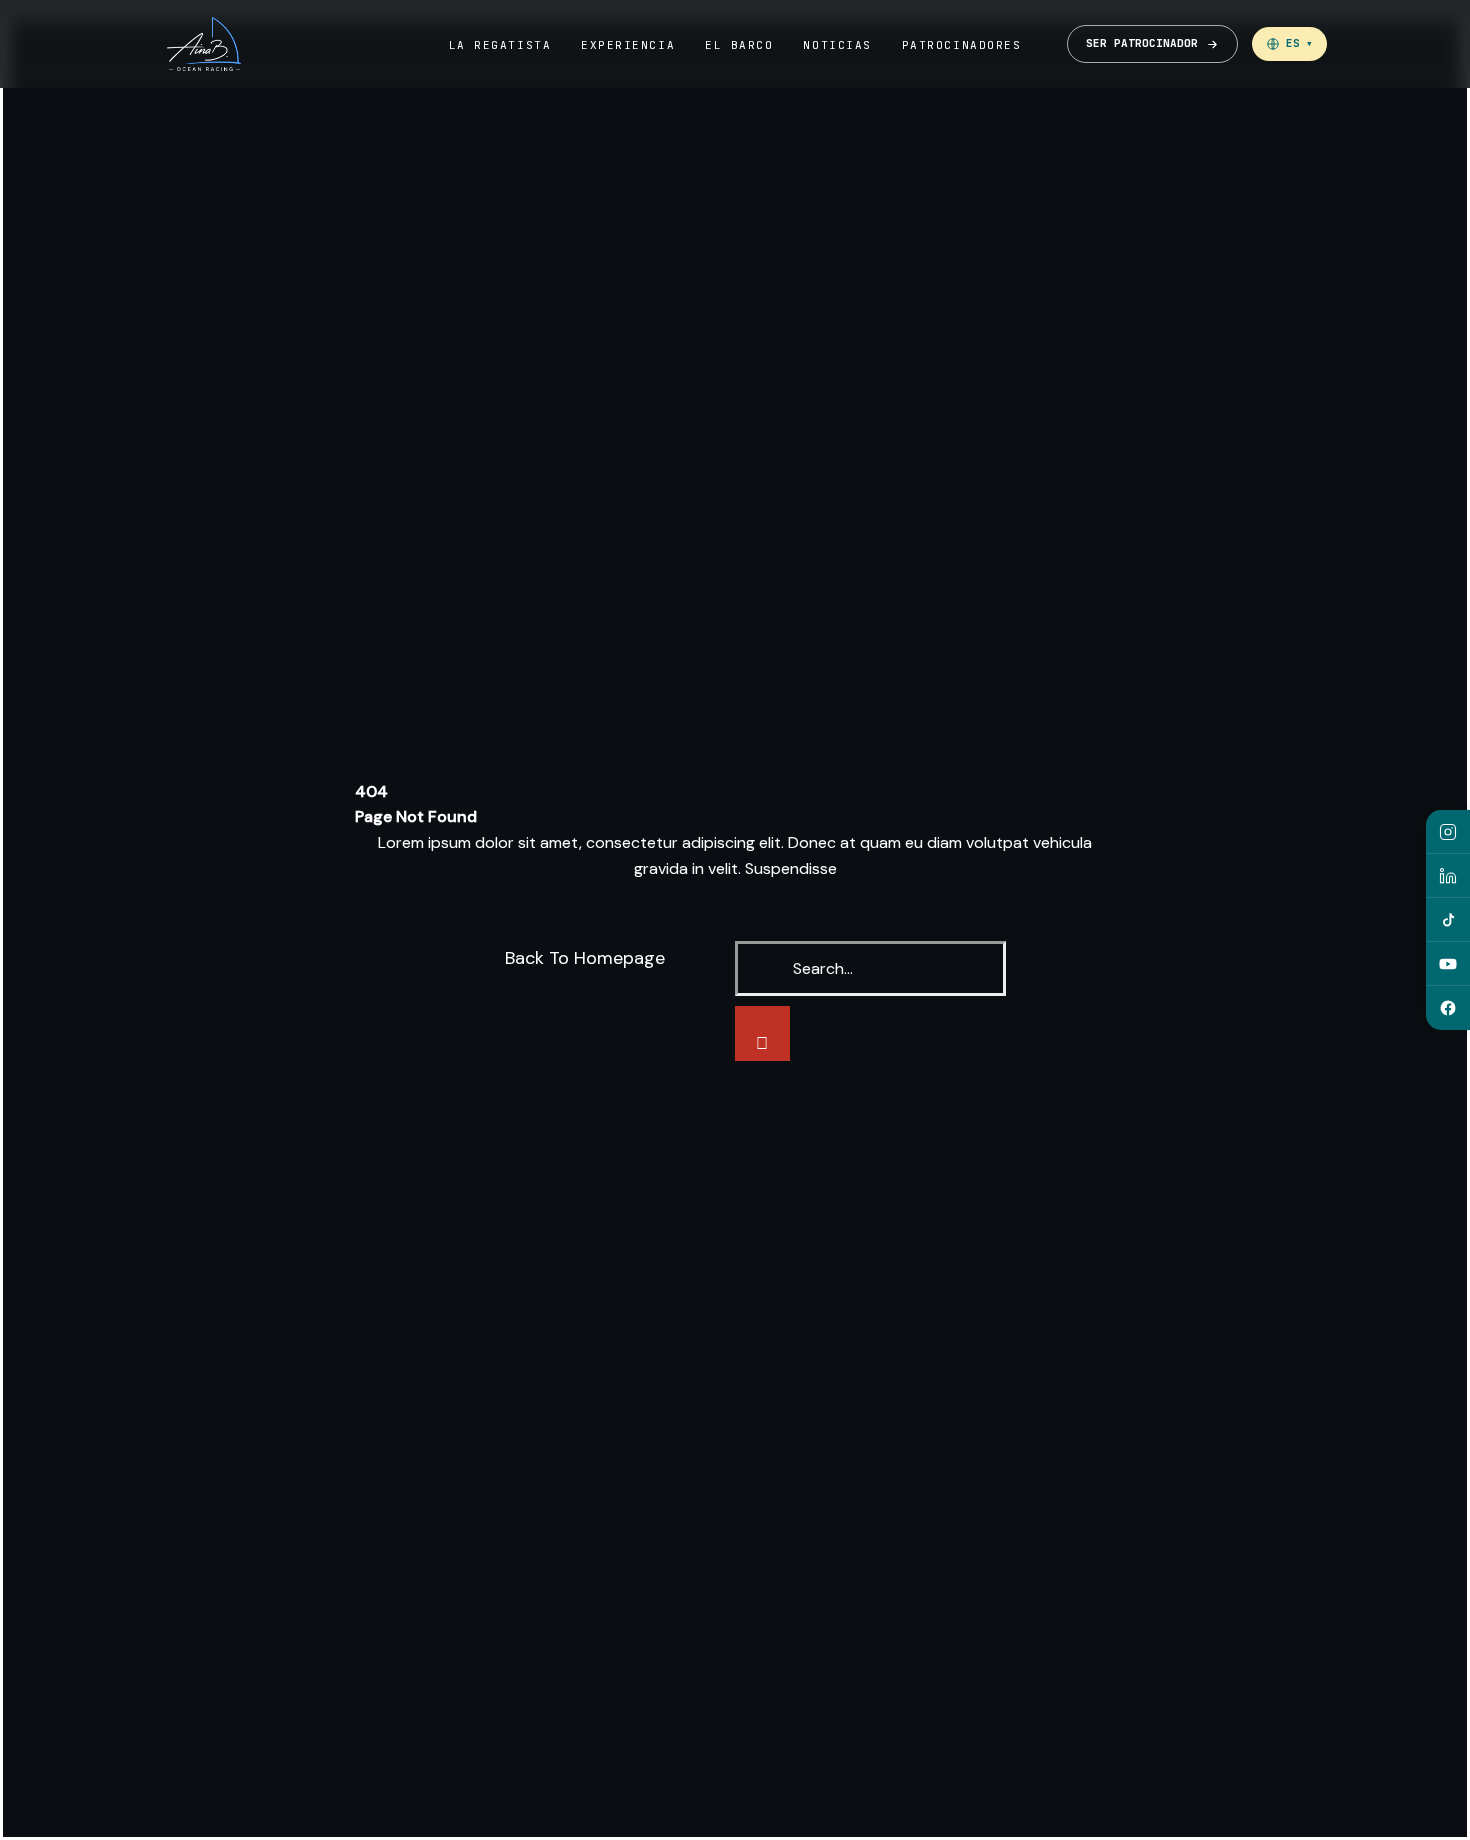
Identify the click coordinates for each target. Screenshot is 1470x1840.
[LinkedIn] (1448, 876)
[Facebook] (1448, 1008)
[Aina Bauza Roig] (204, 44)
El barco (739, 45)
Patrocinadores (962, 45)
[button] (1289, 44)
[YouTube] (1448, 964)
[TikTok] (1448, 920)
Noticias (837, 45)
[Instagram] (1448, 832)
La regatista (500, 45)
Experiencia (628, 45)
